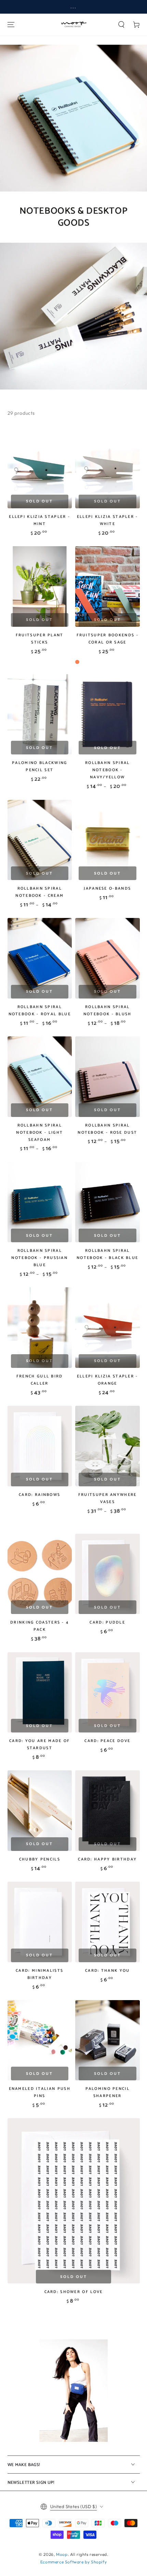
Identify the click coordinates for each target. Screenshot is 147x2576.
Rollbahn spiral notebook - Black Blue (107, 1254)
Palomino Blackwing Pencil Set (39, 766)
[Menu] (11, 25)
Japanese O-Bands (107, 888)
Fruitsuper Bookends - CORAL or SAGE (108, 639)
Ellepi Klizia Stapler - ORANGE (108, 1380)
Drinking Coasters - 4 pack (39, 1626)
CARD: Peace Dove (107, 1741)
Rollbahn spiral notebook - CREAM (39, 892)
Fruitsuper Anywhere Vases (108, 1498)
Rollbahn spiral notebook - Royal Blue (40, 1010)
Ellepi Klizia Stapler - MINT (39, 520)
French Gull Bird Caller (40, 1380)
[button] (121, 25)
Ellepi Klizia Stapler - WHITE (108, 520)
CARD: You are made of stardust (39, 1744)
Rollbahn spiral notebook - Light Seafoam (39, 1133)
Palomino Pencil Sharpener (108, 2092)
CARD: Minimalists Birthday (39, 1974)
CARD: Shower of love (74, 2292)
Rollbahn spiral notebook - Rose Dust (107, 1129)
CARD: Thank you (108, 1971)
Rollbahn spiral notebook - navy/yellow (108, 770)
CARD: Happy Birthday (107, 1859)
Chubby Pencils (40, 1859)
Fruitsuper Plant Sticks (40, 639)
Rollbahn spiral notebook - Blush (108, 1010)
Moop (62, 2554)
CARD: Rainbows (39, 1495)
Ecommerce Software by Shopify (73, 2562)
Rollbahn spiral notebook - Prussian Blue (39, 1258)
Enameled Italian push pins (40, 2092)
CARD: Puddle (107, 1622)
